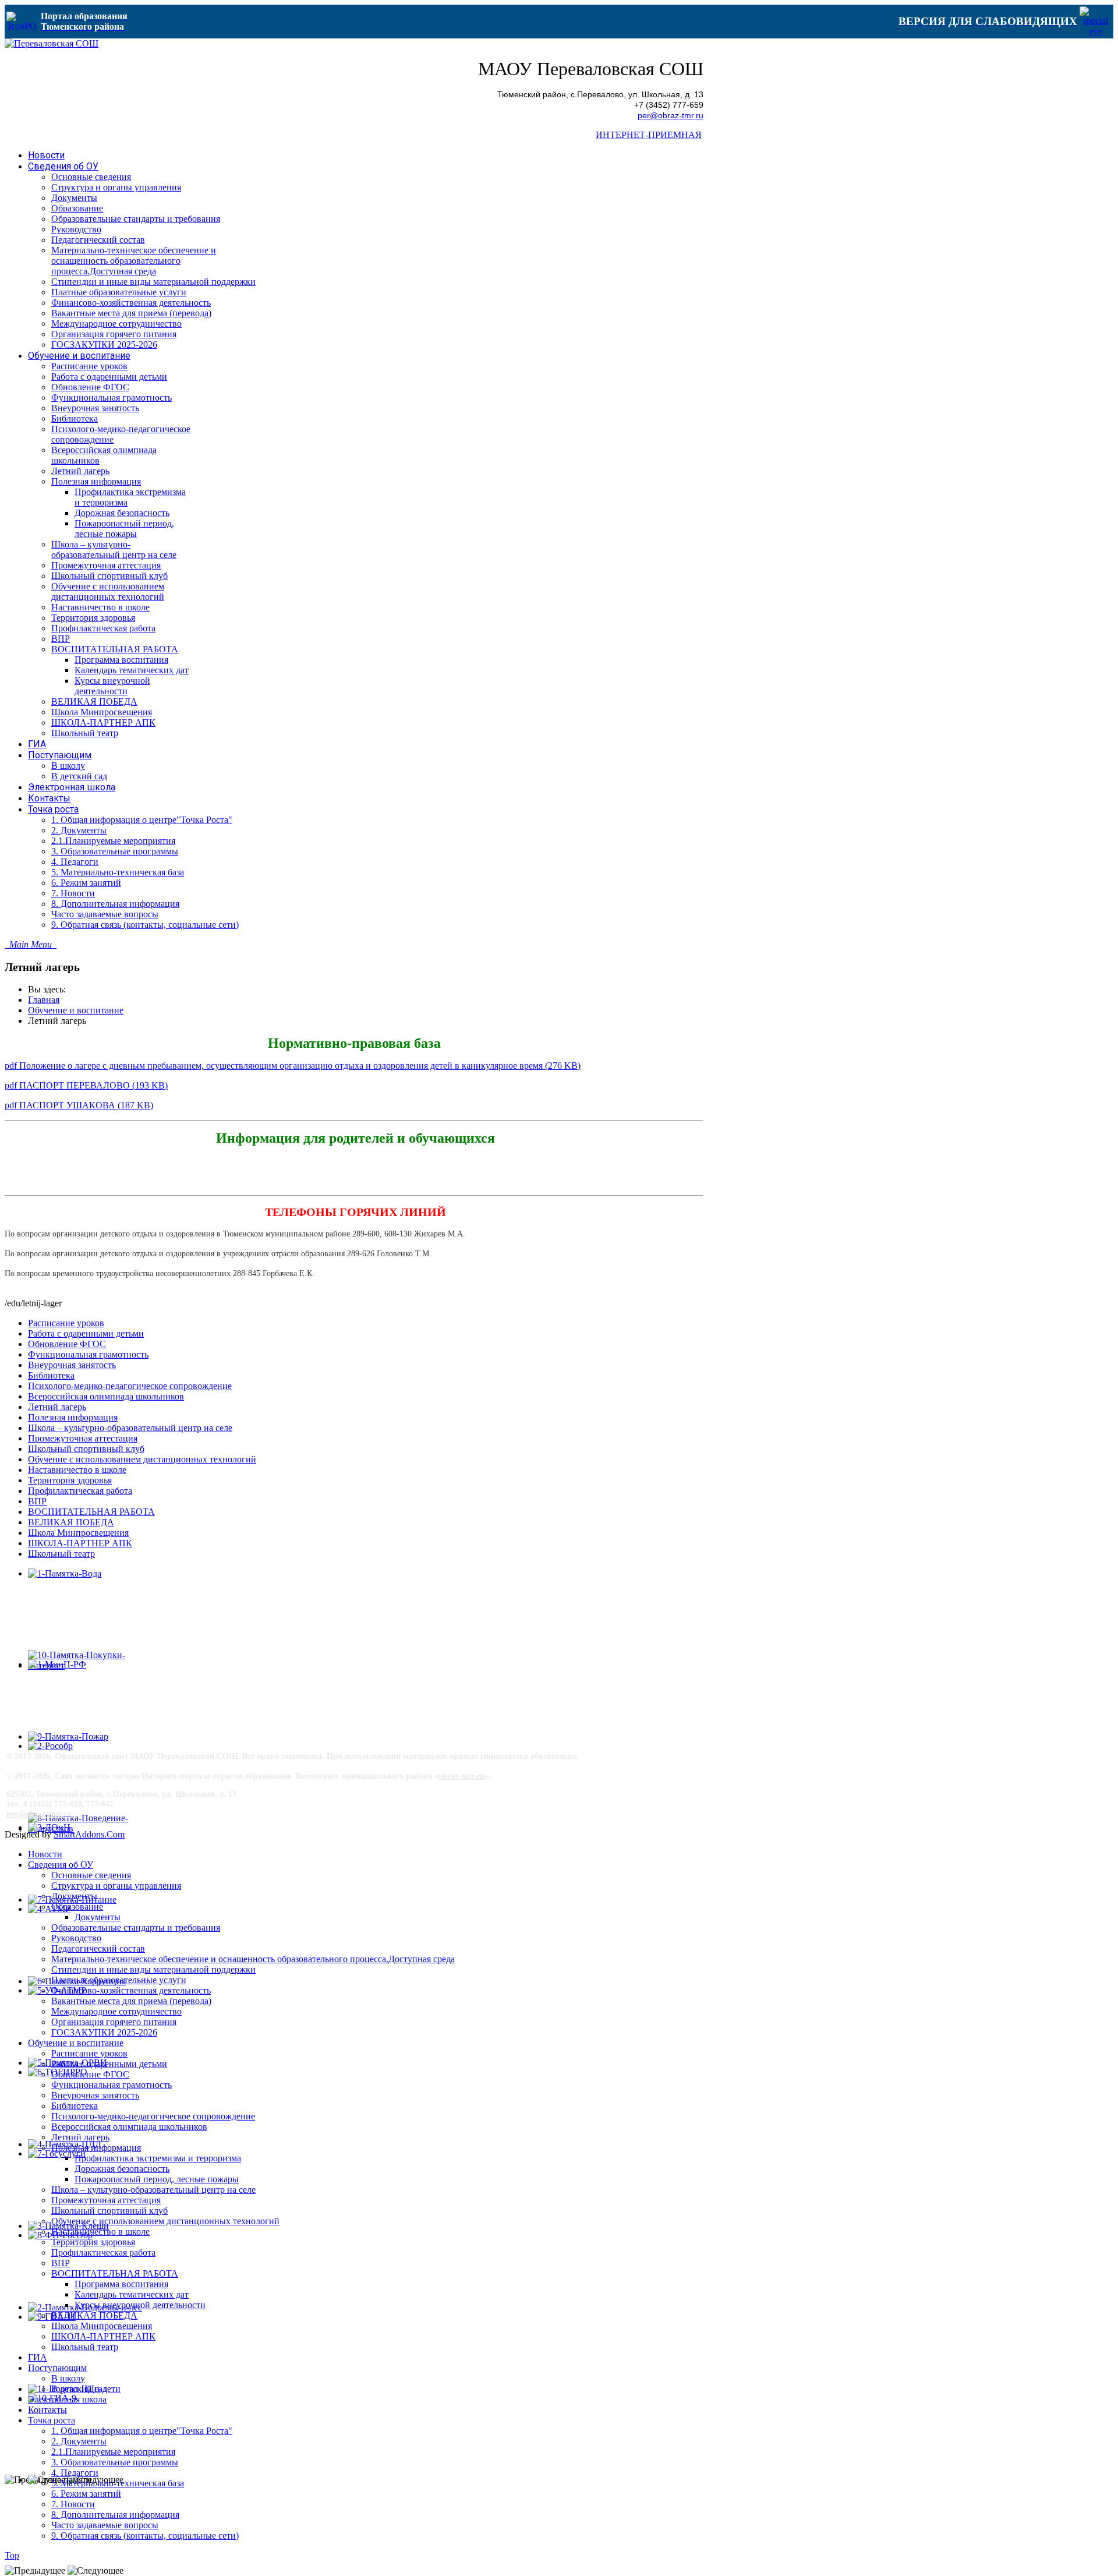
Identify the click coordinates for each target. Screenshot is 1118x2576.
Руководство (76, 1938)
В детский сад (79, 2389)
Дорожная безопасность (122, 2169)
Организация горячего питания (114, 2022)
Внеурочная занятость (72, 1365)
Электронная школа (67, 2399)
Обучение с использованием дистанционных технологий (142, 1459)
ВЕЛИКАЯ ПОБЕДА (71, 1522)
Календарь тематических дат (132, 2294)
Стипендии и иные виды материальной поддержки (153, 1969)
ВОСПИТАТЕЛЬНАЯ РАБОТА (91, 1512)
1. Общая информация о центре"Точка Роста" (142, 2431)
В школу (68, 2378)
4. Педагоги (75, 2473)
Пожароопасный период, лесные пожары (157, 2179)
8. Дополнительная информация (115, 2515)
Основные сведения (91, 1875)
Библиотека (51, 1375)
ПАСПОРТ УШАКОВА (79, 1105)
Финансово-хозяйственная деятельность (131, 1990)
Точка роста (52, 2420)
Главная (44, 1000)
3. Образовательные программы (115, 2462)
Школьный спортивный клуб (86, 1449)
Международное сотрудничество (116, 2011)
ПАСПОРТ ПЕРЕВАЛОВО (86, 1085)
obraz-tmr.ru (461, 1776)
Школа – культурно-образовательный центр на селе (130, 1428)
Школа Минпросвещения (78, 1533)
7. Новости (73, 2504)
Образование (77, 1907)
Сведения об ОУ (61, 1865)
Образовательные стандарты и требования (136, 1927)
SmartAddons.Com (89, 1834)
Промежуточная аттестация (83, 1438)
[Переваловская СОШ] (52, 43)
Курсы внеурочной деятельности (140, 2305)
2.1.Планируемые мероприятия (113, 2452)
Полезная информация (73, 1417)
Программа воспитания (121, 2284)
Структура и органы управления (116, 1886)
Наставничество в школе (77, 1470)
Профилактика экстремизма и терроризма (158, 2158)
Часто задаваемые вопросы (105, 2525)
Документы (74, 1896)
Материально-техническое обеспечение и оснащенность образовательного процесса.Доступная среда (253, 1959)
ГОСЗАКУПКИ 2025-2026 (104, 2032)
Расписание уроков (66, 1323)
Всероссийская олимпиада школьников (106, 1396)
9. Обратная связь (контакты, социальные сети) (145, 2536)
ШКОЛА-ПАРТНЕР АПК (80, 1543)
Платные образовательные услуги (119, 1980)
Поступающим (57, 2368)
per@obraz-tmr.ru (671, 116)
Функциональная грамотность (88, 1354)
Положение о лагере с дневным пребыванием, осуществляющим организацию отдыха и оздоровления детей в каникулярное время (293, 1066)
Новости (45, 1854)
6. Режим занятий (86, 2494)
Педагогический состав (98, 1948)
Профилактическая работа (80, 1491)
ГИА (38, 2357)
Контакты (47, 2410)
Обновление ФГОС (67, 1344)
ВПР (37, 1501)
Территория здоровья (70, 1480)
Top (12, 2555)
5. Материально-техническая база (118, 2483)
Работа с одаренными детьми (86, 1333)
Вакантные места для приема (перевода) (131, 2001)
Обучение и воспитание (76, 1010)
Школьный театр (61, 1554)
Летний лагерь (57, 1407)
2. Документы (79, 2441)
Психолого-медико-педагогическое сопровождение (130, 1386)
